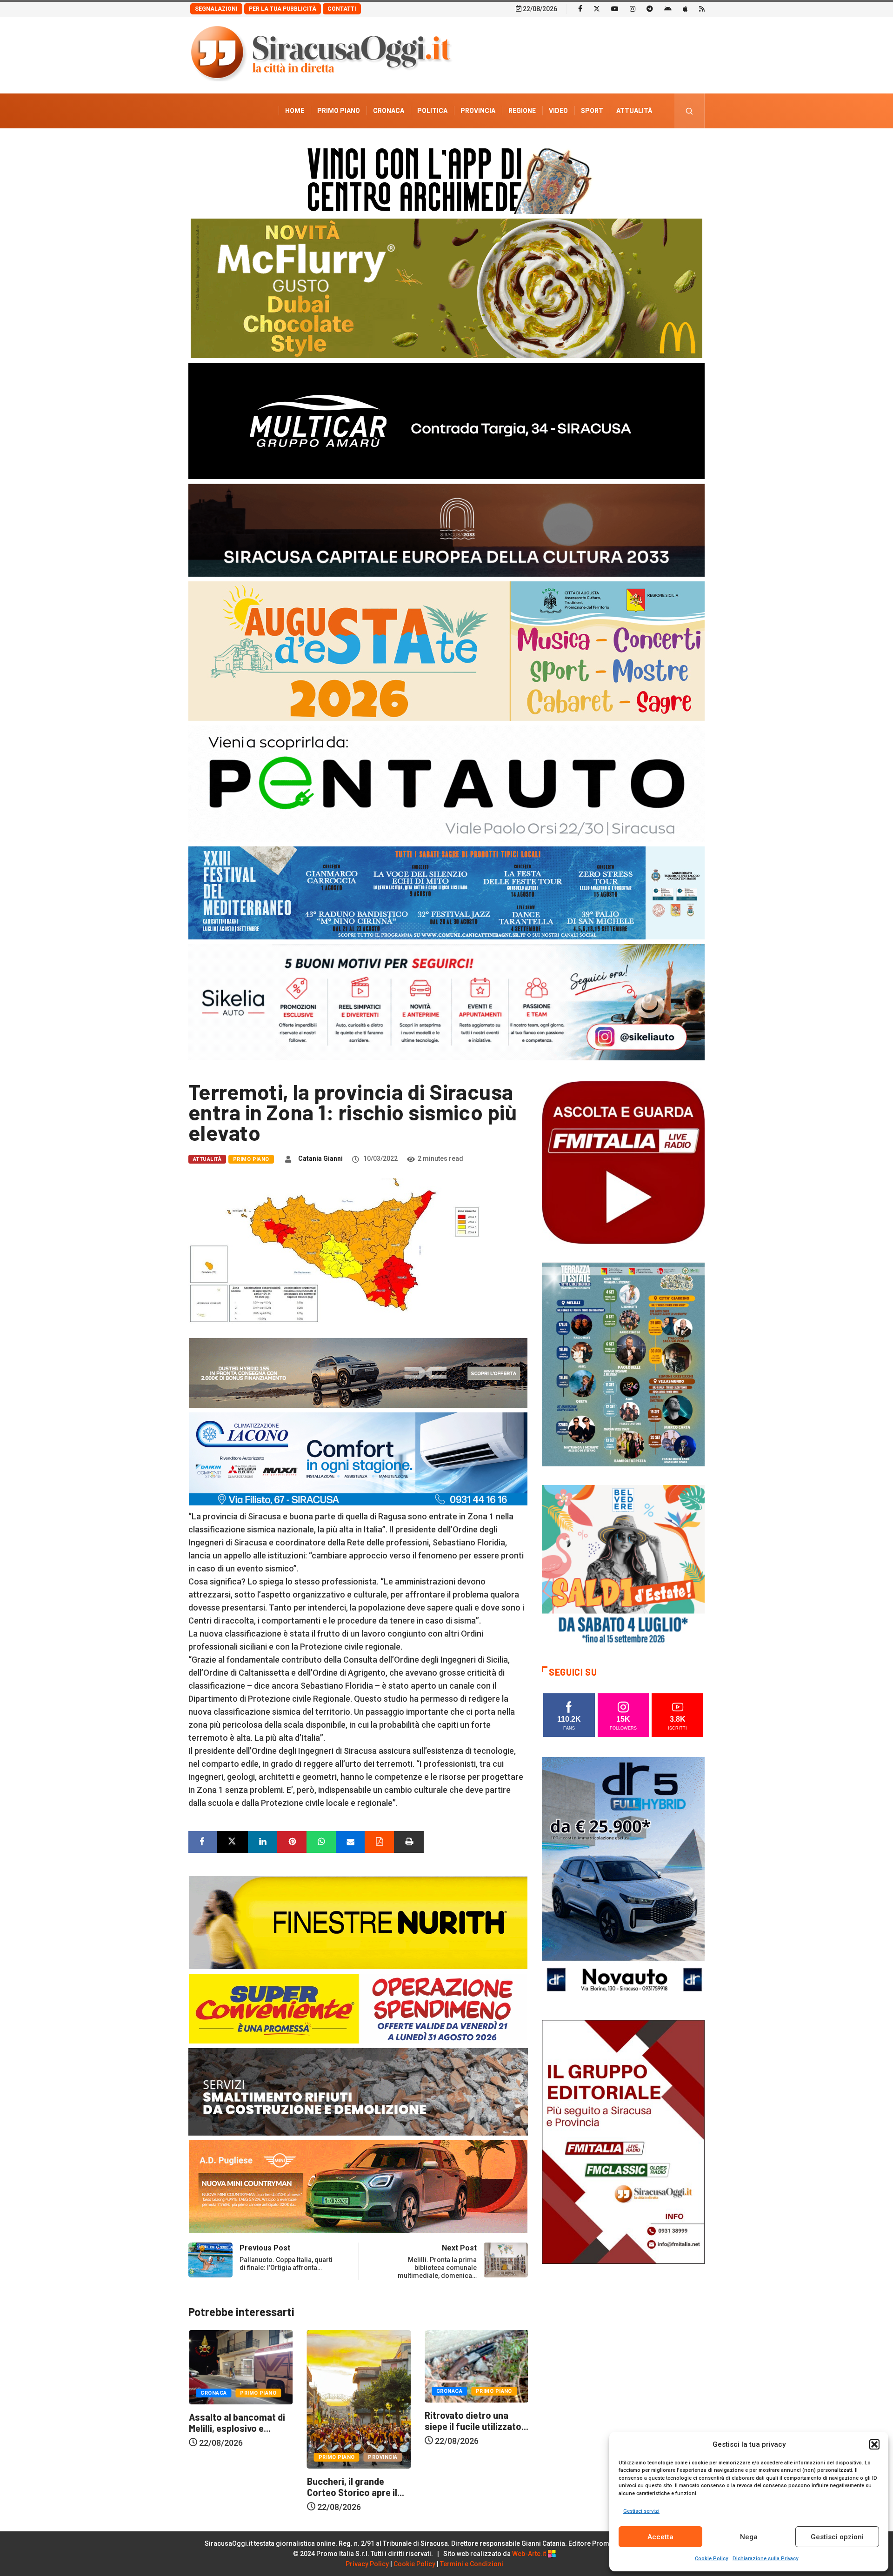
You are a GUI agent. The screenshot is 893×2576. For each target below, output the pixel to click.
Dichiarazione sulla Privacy (765, 2559)
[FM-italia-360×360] (623, 1162)
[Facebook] (580, 8)
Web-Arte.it (530, 2554)
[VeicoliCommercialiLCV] (446, 420)
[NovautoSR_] (623, 1878)
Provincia (478, 111)
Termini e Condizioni (472, 2564)
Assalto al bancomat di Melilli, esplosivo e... (472, 2423)
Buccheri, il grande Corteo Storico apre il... (237, 2487)
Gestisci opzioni (837, 2537)
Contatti (342, 9)
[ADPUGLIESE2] (358, 2186)
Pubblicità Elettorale (612, 146)
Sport (592, 111)
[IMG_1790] (446, 783)
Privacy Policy (367, 2564)
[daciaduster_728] (358, 1372)
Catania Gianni (320, 1158)
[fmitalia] (446, 892)
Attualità (634, 111)
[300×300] (623, 1566)
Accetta (660, 2537)
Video (558, 111)
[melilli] (623, 1364)
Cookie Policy (711, 2559)
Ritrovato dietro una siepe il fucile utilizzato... (358, 2421)
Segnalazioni (216, 9)
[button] (874, 2444)
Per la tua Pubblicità (283, 9)
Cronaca (389, 111)
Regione (522, 111)
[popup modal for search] (690, 111)
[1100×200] (446, 529)
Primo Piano (339, 111)
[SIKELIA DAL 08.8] (446, 1002)
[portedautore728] (358, 1922)
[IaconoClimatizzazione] (358, 1458)
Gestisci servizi (641, 2511)
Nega (749, 2537)
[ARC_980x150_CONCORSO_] (446, 178)
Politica (432, 111)
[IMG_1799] (358, 2008)
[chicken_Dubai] (446, 288)
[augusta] (446, 650)
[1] (623, 2141)
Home (295, 111)
